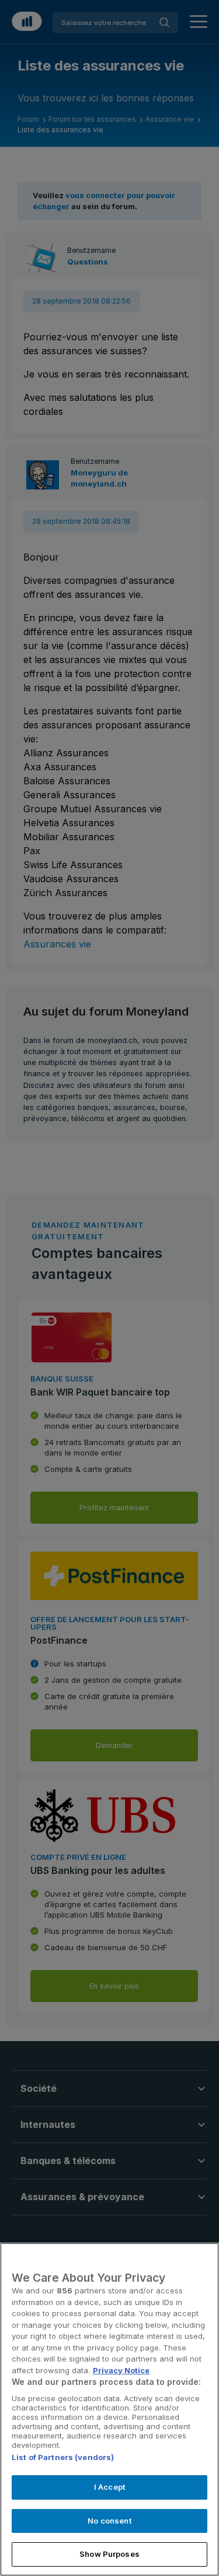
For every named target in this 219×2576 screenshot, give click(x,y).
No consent (109, 2521)
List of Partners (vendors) (63, 2457)
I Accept (109, 2487)
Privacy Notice (121, 2370)
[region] (109, 2409)
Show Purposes (109, 2554)
